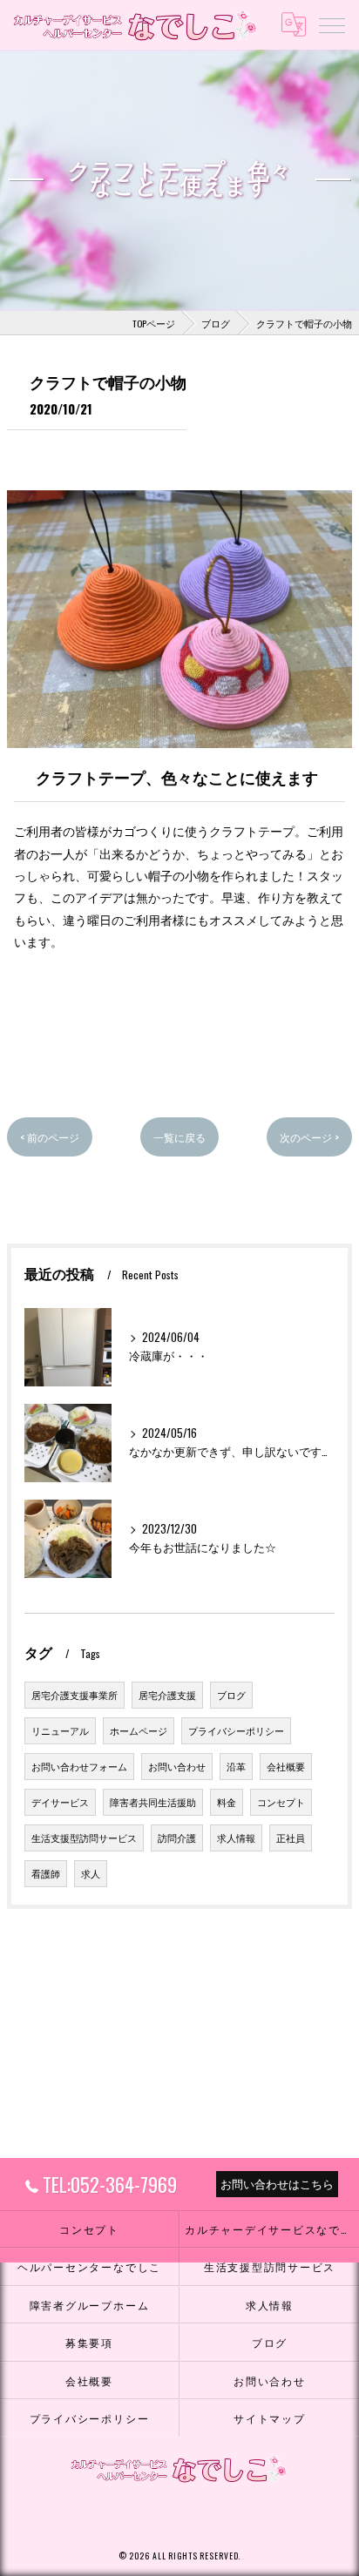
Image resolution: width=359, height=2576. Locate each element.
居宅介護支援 (167, 1695)
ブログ (231, 1695)
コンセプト (281, 1802)
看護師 (46, 1873)
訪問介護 (177, 1838)
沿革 (236, 1766)
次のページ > (309, 1137)
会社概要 (286, 1766)
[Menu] (332, 24)
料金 (227, 1802)
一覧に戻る (179, 1137)
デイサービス (60, 1802)
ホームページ (139, 1730)
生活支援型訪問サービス (84, 1838)
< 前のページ (50, 1137)
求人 (91, 1873)
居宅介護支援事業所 (75, 1695)
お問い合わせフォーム (79, 1766)
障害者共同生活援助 (153, 1802)
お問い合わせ (177, 1766)
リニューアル (60, 1730)
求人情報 (236, 1838)
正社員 (291, 1838)
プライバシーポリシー (236, 1730)
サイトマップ (270, 2418)
